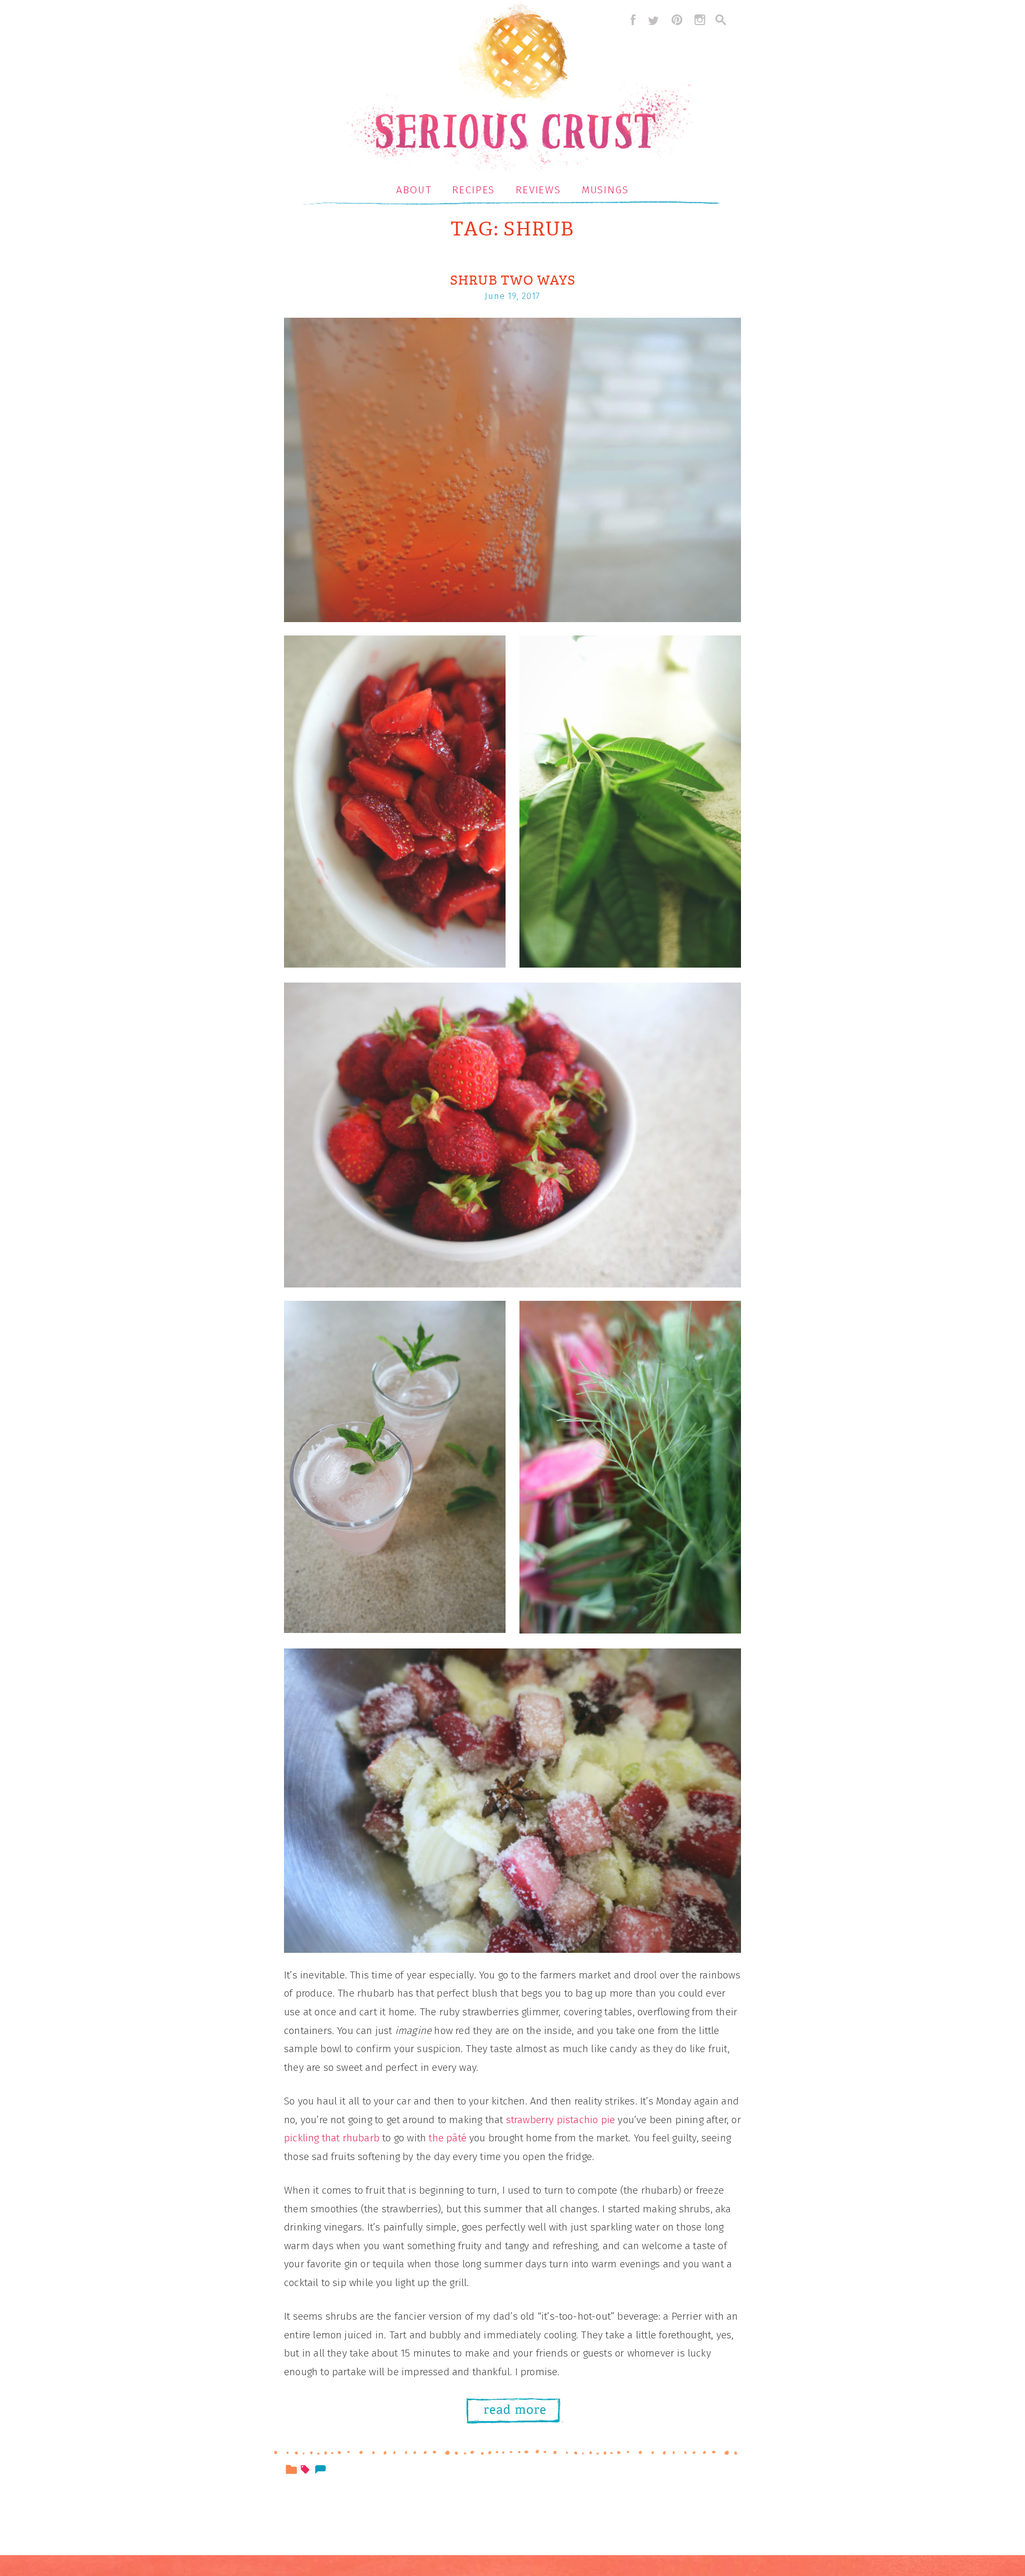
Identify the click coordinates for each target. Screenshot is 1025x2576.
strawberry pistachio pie (561, 2120)
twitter (653, 20)
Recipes (474, 190)
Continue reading (519, 2412)
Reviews (538, 190)
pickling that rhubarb (332, 2138)
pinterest (677, 20)
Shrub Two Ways (513, 280)
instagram (700, 20)
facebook (630, 20)
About (414, 190)
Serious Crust (518, 89)
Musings (605, 190)
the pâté (448, 2138)
